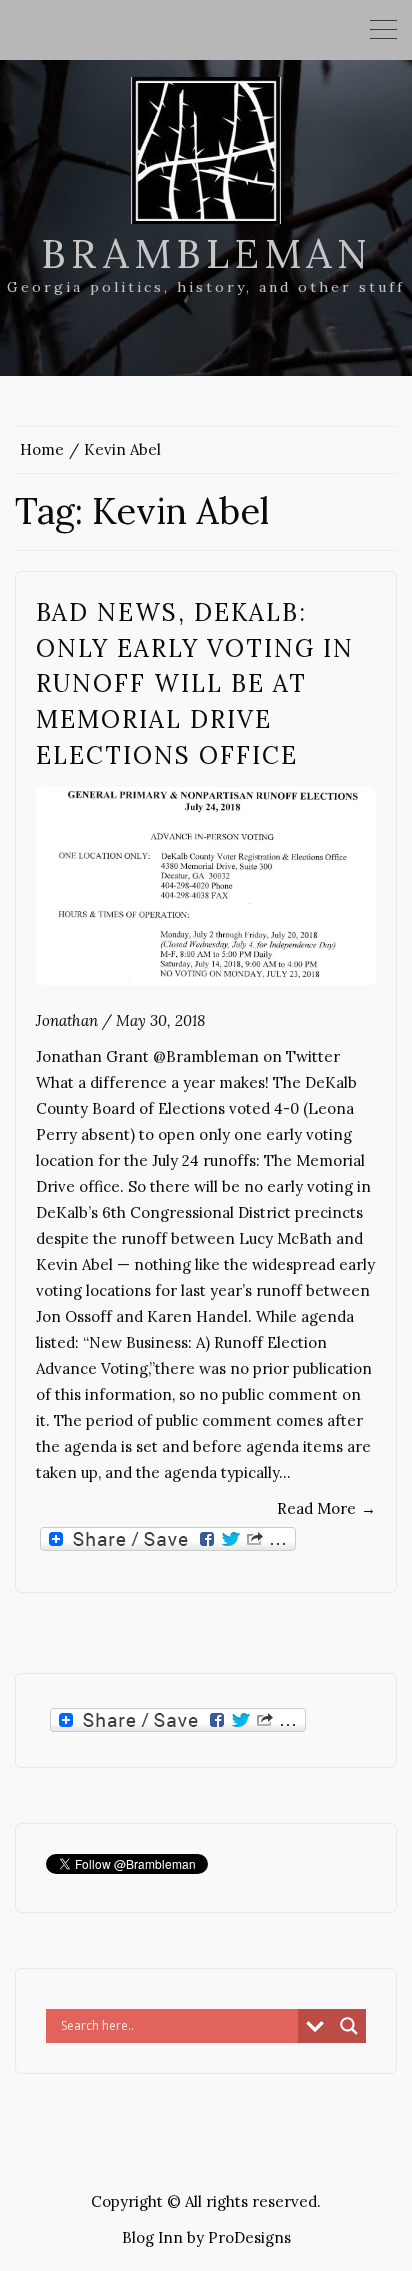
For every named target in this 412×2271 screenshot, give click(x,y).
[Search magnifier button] (349, 2026)
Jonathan (67, 1020)
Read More (326, 1508)
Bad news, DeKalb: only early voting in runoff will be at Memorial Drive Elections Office (195, 683)
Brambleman (206, 253)
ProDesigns (249, 2237)
